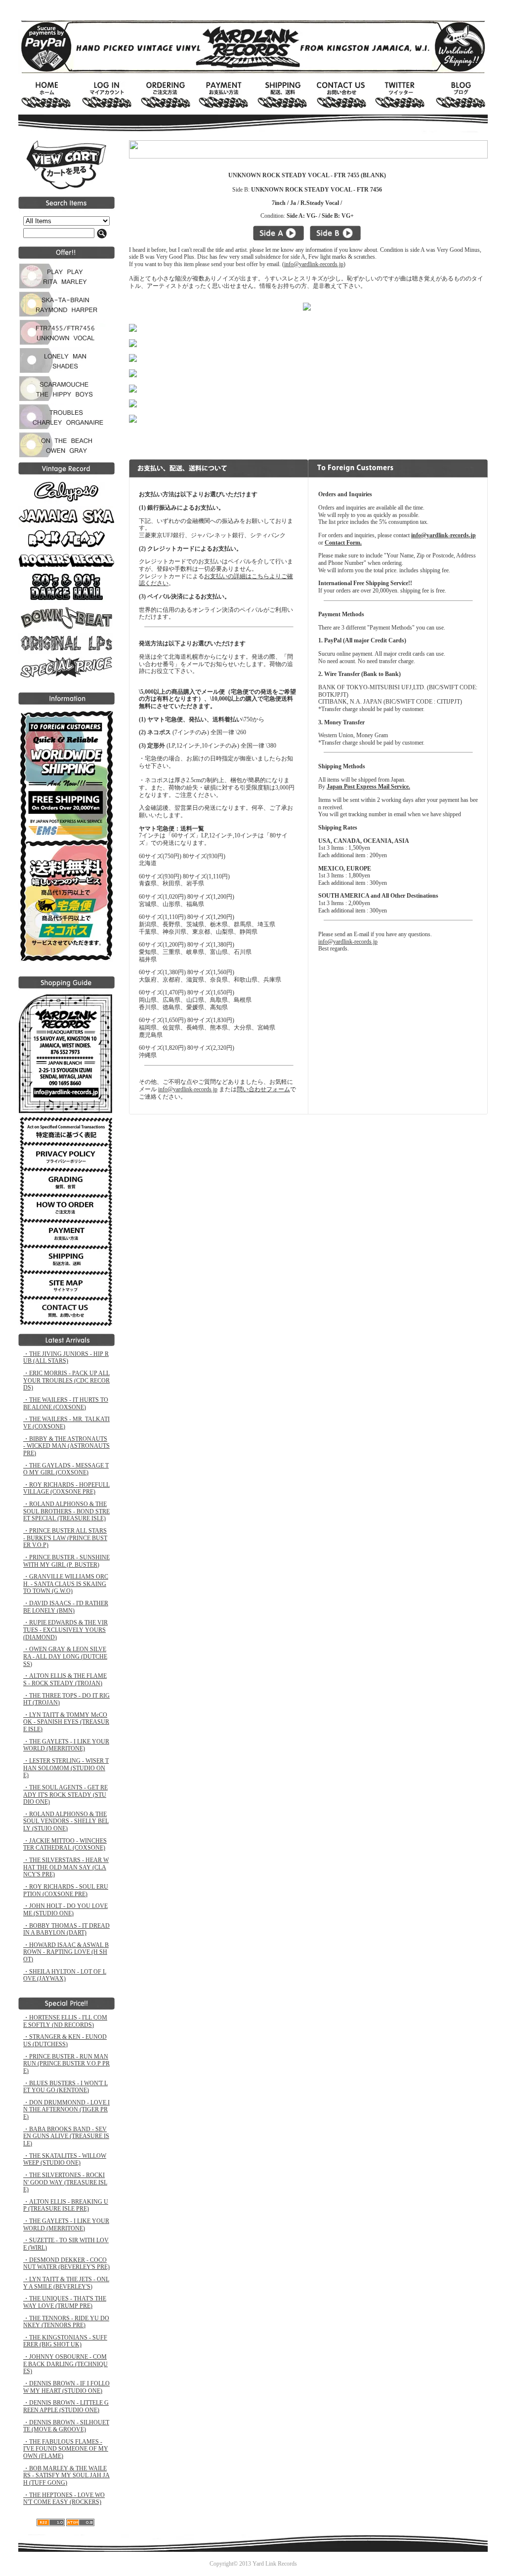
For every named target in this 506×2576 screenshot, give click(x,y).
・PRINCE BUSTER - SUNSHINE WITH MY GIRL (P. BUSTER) (66, 1561)
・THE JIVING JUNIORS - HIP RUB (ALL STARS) (66, 1358)
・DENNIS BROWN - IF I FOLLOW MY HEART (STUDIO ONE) (66, 2387)
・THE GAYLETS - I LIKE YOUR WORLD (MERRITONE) (66, 1745)
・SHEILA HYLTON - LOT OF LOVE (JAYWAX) (65, 1975)
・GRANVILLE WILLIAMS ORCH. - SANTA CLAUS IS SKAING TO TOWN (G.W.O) (66, 1584)
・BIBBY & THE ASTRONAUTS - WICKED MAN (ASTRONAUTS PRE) (66, 1446)
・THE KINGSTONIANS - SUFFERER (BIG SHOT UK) (65, 2341)
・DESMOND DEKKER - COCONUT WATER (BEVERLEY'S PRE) (66, 2264)
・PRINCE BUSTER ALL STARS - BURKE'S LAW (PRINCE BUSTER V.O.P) (65, 1538)
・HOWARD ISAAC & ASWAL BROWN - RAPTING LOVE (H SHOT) (66, 1952)
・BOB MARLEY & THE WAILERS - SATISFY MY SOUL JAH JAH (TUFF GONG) (66, 2476)
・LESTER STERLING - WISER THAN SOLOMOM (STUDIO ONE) (66, 1768)
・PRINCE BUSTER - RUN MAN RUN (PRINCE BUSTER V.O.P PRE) (66, 2064)
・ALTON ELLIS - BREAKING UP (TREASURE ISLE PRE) (66, 2205)
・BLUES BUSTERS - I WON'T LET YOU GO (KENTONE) (65, 2087)
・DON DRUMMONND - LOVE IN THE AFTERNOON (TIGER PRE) (66, 2110)
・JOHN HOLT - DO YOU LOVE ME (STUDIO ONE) (65, 1910)
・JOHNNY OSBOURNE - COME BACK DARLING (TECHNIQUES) (65, 2364)
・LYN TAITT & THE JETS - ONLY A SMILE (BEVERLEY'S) (66, 2283)
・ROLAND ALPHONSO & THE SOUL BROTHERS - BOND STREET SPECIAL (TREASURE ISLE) (66, 1511)
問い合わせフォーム (263, 1089)
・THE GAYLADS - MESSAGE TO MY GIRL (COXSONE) (66, 1469)
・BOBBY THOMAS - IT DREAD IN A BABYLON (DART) (66, 1929)
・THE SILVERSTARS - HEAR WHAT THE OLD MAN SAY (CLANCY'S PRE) (66, 1867)
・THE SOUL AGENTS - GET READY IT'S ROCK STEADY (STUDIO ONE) (65, 1795)
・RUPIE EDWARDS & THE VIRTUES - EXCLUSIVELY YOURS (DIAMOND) (65, 1630)
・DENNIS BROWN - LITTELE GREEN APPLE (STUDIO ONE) (66, 2406)
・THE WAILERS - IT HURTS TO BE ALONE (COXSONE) (66, 1404)
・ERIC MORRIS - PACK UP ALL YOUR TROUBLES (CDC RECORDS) (66, 1380)
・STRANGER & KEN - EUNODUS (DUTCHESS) (65, 2041)
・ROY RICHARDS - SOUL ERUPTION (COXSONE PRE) (66, 1890)
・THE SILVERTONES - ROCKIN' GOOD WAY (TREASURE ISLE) (65, 2182)
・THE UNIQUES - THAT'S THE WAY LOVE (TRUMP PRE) (65, 2302)
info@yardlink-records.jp (314, 264)
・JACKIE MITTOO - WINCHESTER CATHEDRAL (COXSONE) (65, 1844)
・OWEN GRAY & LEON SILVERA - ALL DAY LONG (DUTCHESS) (65, 1656)
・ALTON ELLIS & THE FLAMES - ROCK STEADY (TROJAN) (65, 1680)
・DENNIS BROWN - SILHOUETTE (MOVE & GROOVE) (66, 2426)
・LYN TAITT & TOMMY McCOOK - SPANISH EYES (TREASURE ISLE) (66, 1722)
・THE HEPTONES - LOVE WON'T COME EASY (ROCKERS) (64, 2499)
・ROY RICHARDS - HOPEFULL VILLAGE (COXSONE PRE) (66, 1488)
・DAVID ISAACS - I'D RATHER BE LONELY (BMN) (66, 1607)
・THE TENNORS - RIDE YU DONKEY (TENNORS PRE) (66, 2322)
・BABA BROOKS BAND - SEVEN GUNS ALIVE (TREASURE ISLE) (66, 2136)
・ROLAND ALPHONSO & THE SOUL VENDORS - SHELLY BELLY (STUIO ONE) (66, 1821)
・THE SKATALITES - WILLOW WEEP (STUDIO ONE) (65, 2160)
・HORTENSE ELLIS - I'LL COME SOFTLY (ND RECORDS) (65, 2021)
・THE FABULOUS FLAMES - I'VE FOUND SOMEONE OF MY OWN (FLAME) (66, 2449)
